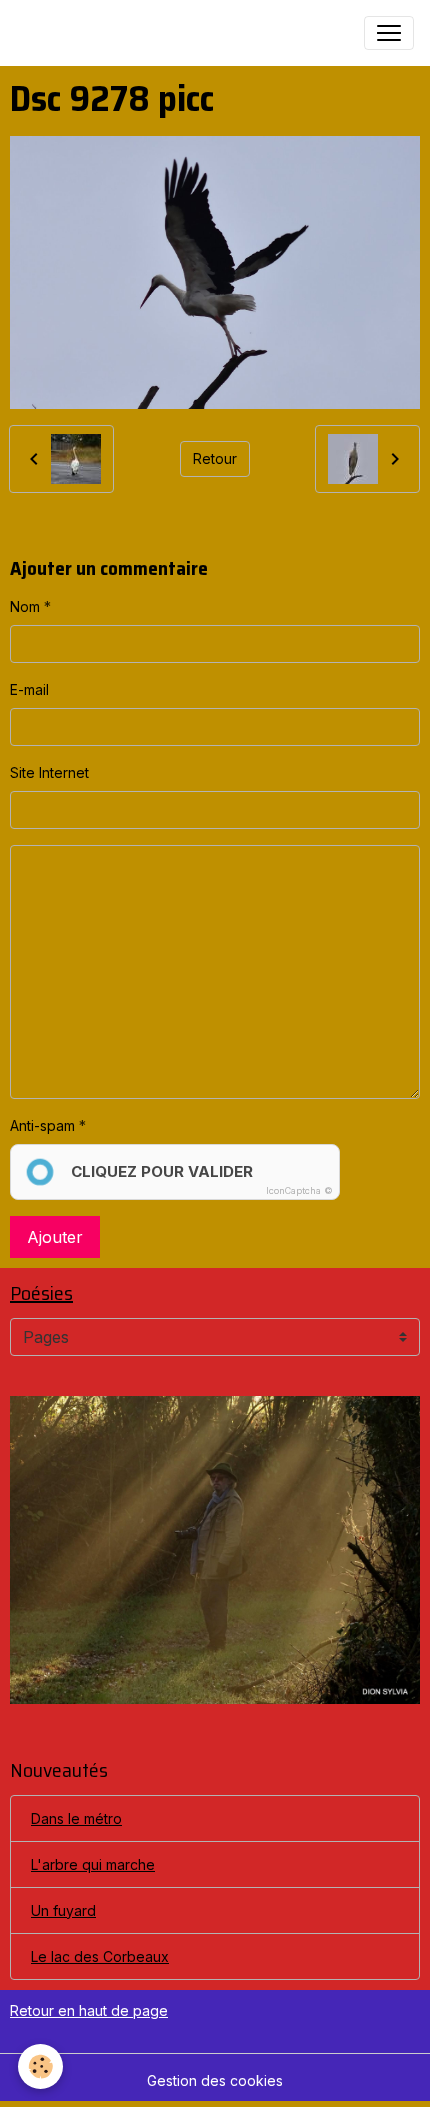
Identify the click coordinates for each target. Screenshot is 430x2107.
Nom (25, 606)
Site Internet (49, 772)
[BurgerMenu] (389, 33)
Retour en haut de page (89, 2010)
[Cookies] (40, 2066)
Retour (215, 458)
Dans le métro (76, 1818)
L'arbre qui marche (93, 1864)
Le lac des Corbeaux (100, 1956)
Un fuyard (63, 1910)
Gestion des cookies (215, 2080)
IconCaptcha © (299, 1190)
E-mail (29, 689)
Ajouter (55, 1237)
